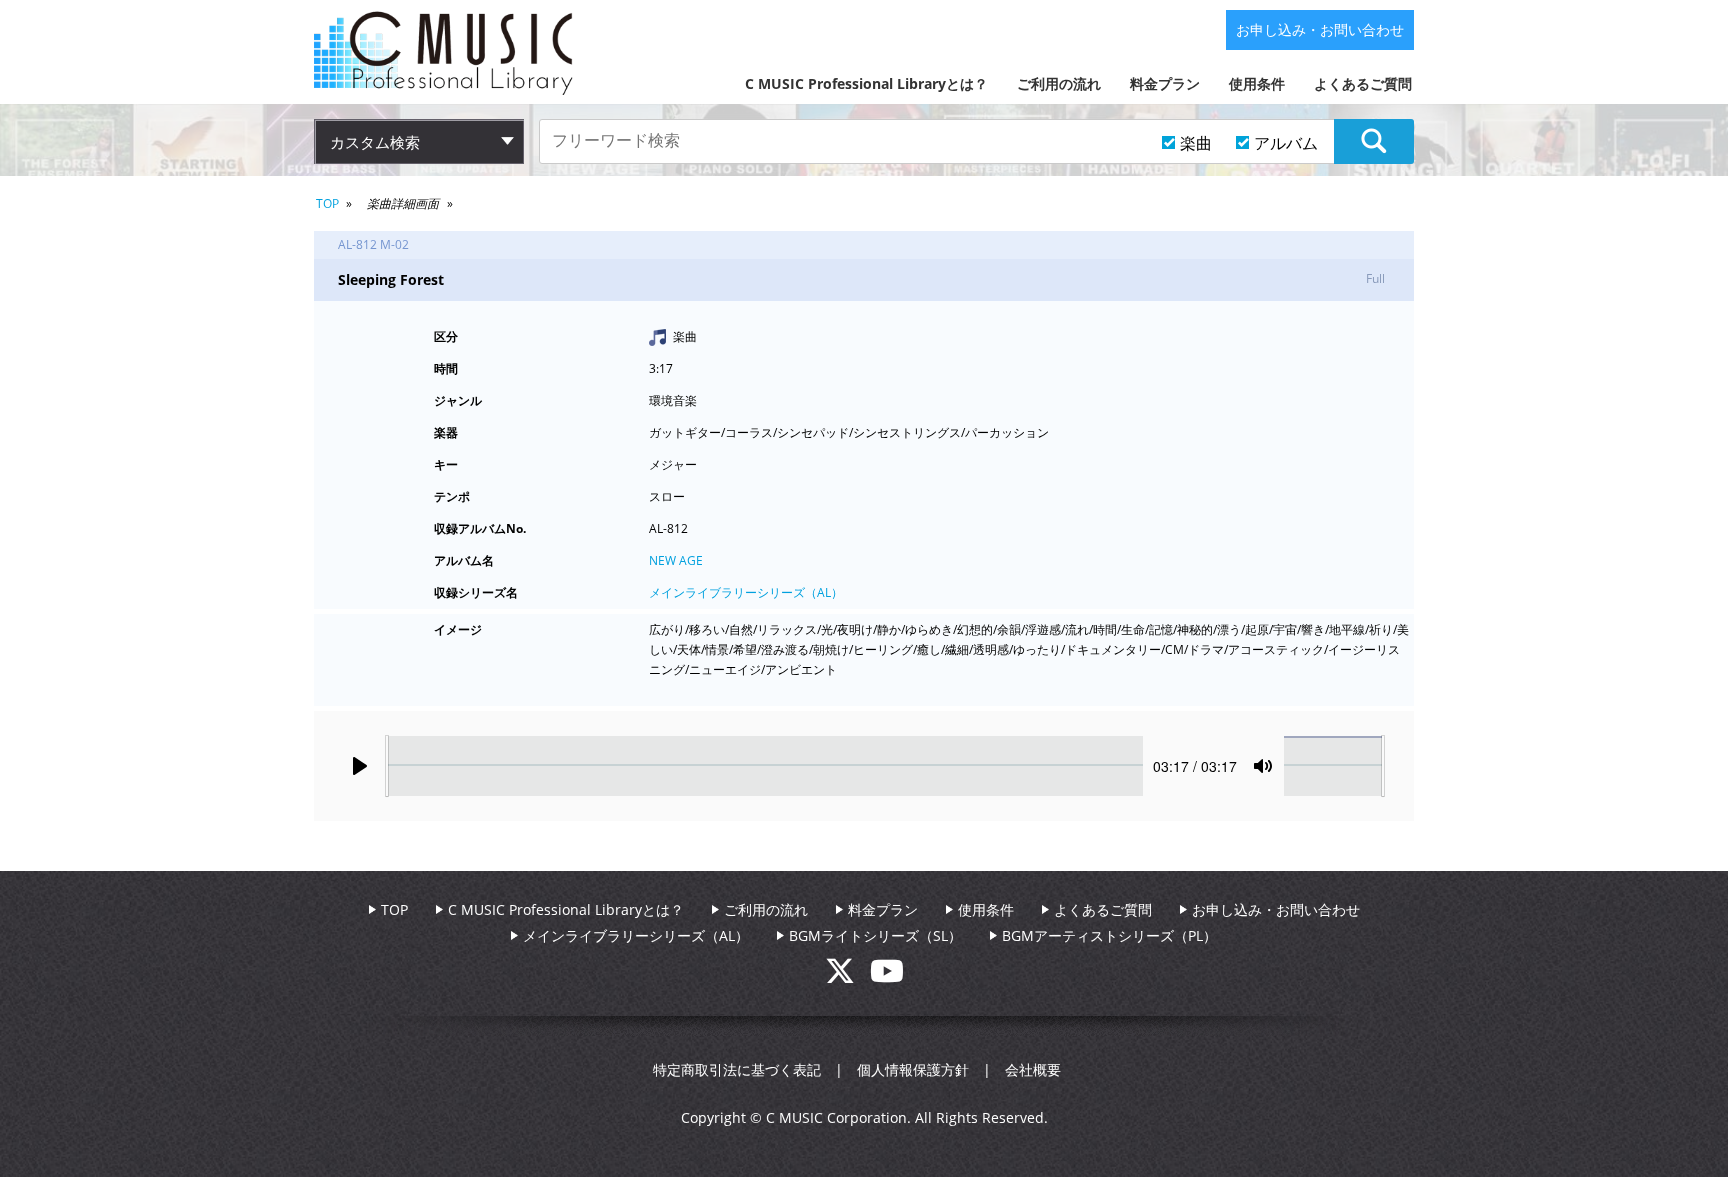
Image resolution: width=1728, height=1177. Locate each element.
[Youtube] (887, 976)
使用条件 (1257, 83)
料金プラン (1165, 83)
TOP (327, 203)
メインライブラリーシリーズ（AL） (746, 592)
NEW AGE (676, 560)
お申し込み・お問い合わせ (1320, 29)
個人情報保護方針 (913, 1069)
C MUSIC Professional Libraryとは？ (866, 83)
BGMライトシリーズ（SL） (875, 935)
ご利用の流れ (1059, 83)
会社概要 (1033, 1069)
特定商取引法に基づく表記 (737, 1069)
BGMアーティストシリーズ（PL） (1109, 935)
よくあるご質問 (1363, 83)
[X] (847, 976)
